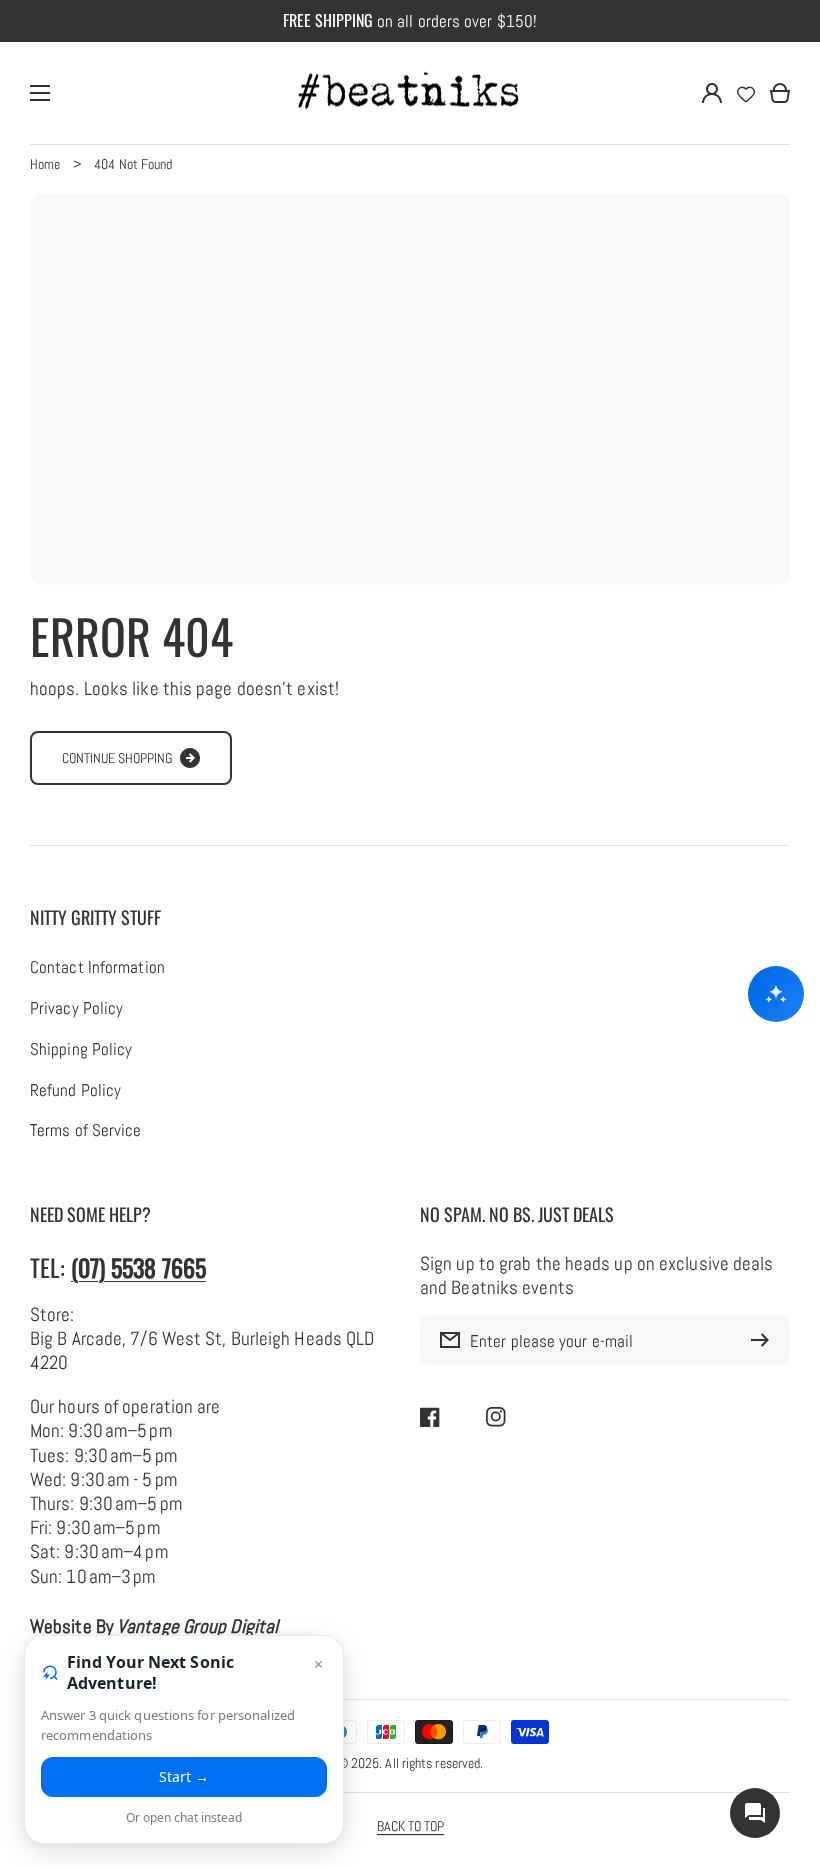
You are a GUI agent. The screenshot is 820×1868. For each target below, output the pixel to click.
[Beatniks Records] (410, 93)
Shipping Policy (81, 1050)
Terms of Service (86, 1131)
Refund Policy (75, 1091)
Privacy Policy (76, 1009)
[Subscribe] (765, 1340)
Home (45, 164)
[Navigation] (40, 93)
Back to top (410, 1826)
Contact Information (97, 968)
